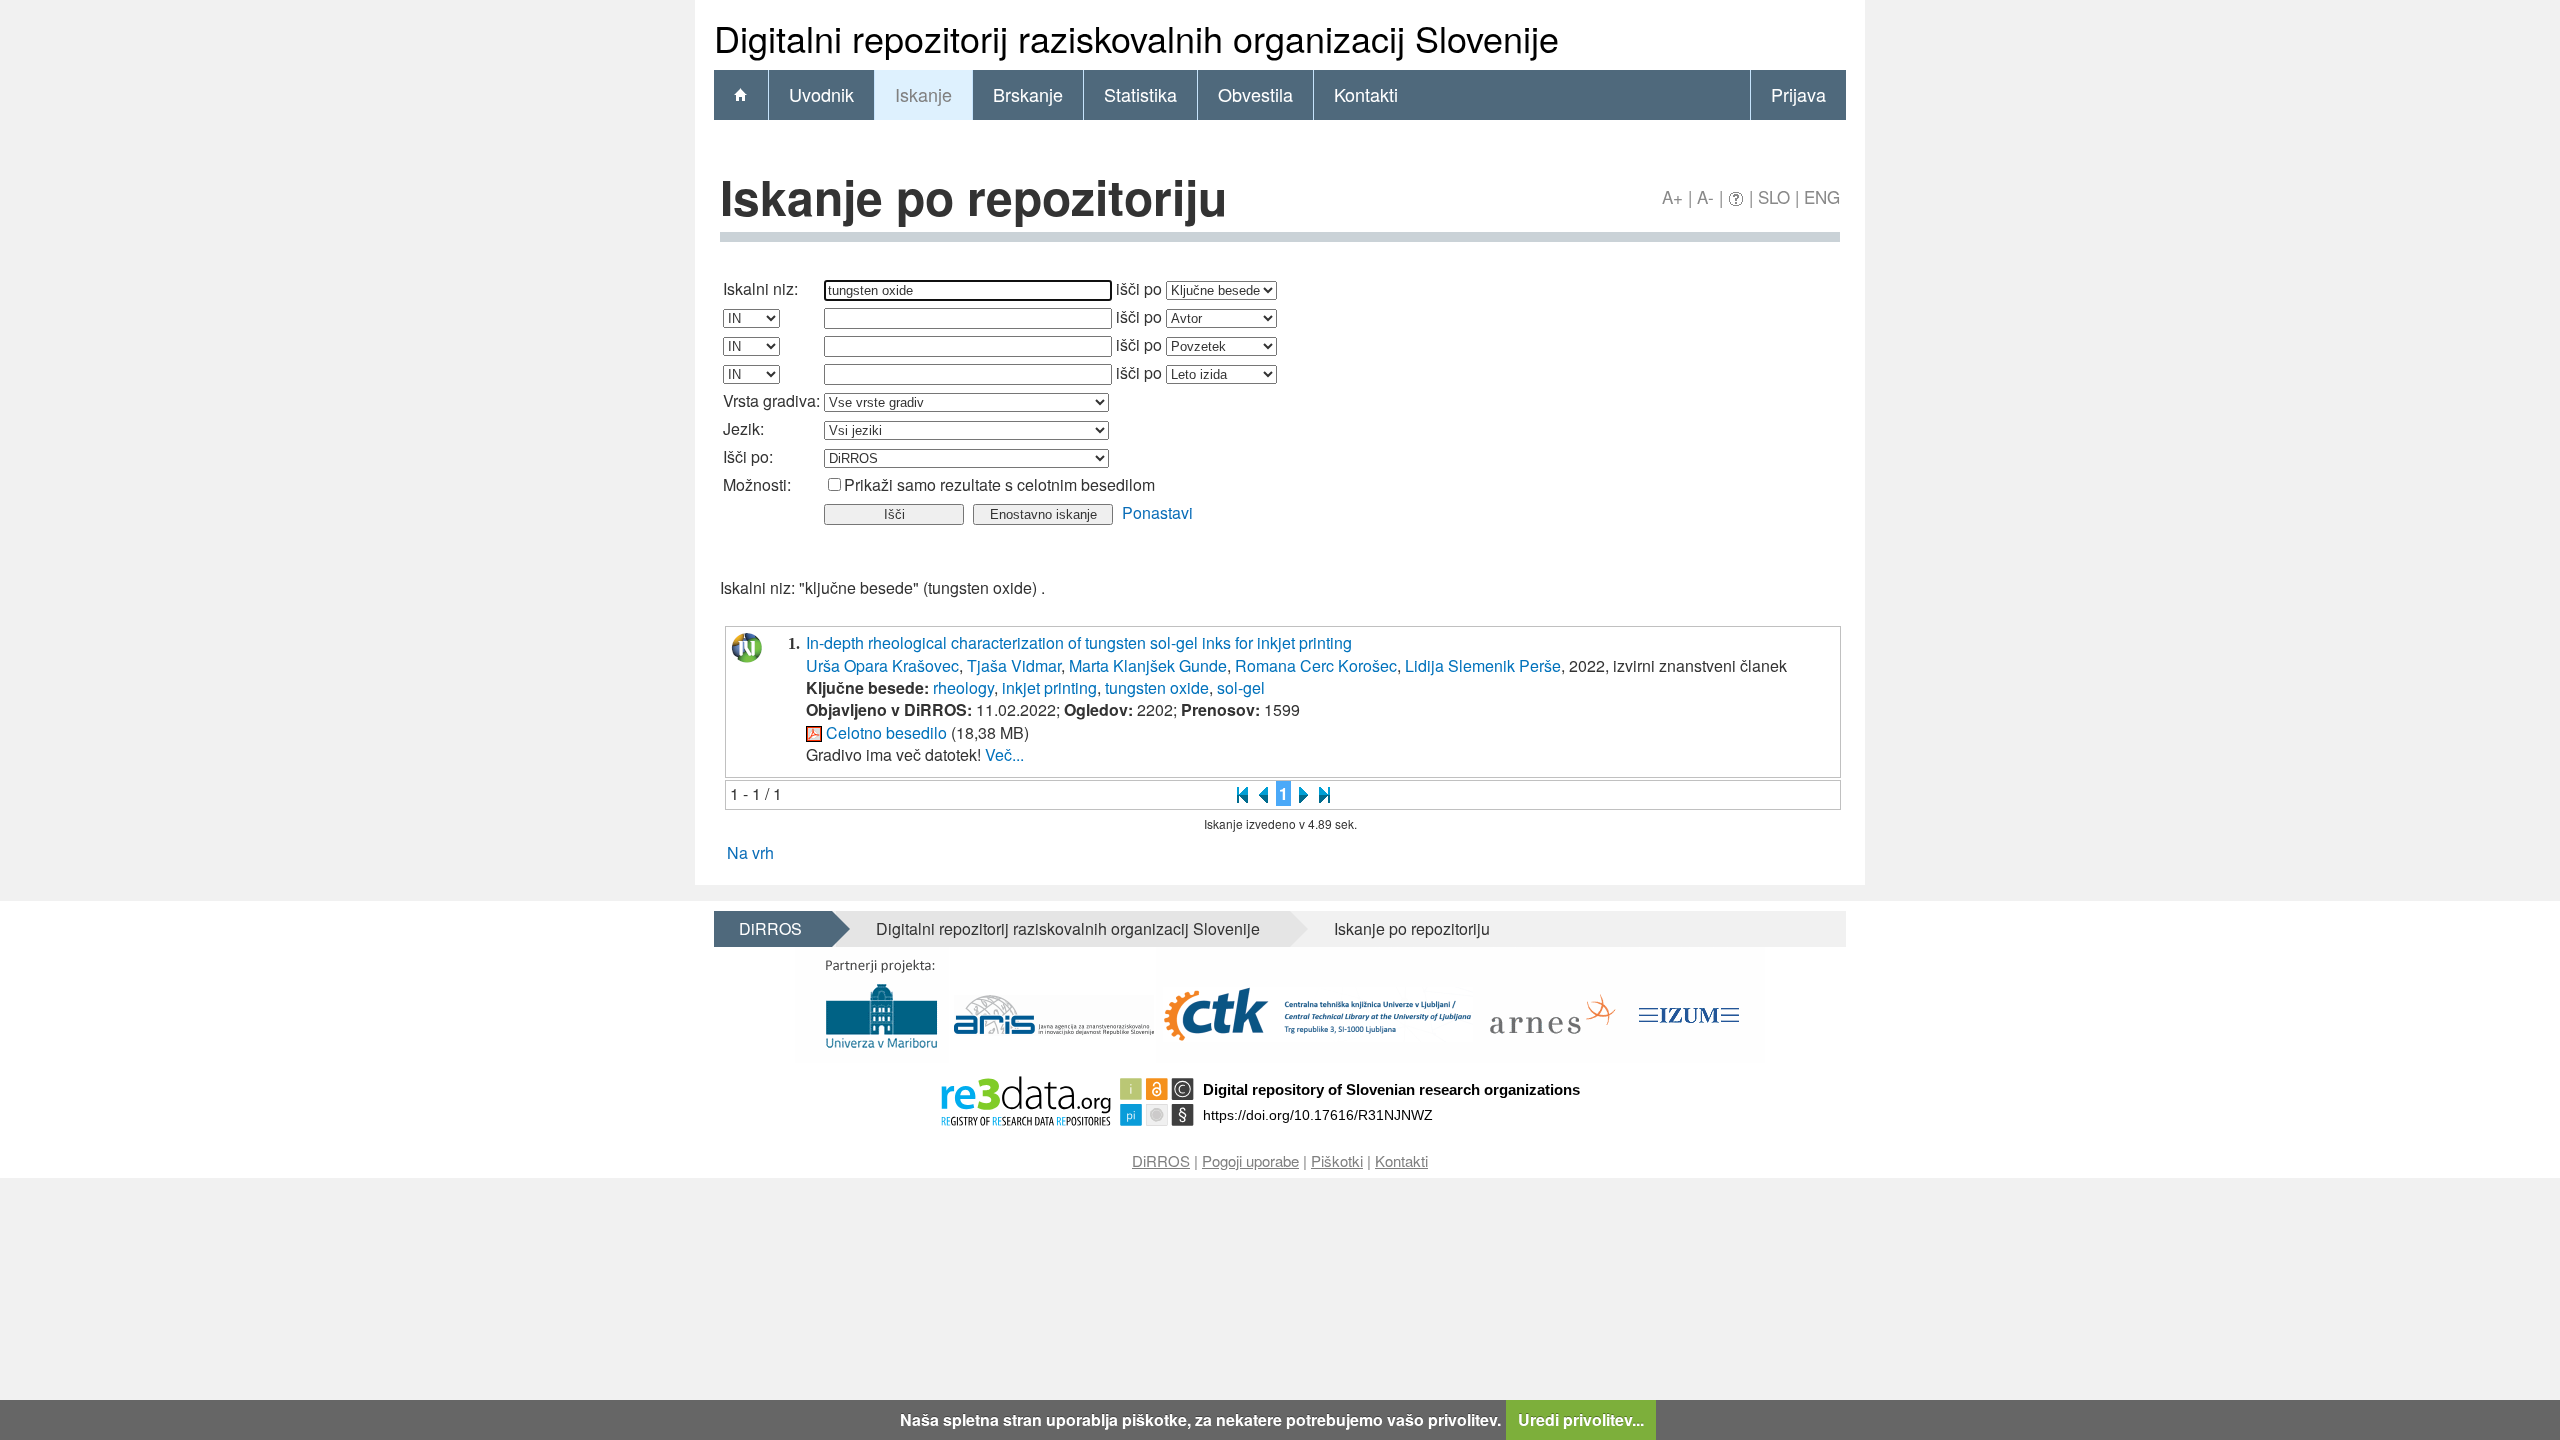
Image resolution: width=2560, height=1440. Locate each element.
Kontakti (1366, 94)
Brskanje (1028, 94)
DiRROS (770, 928)
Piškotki (1337, 1160)
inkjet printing (1049, 687)
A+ (1672, 196)
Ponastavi (1157, 512)
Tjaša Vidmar (1014, 665)
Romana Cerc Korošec (1316, 665)
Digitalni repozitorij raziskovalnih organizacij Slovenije (1068, 928)
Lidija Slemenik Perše (1483, 665)
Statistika (1140, 94)
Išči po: (748, 456)
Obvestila (1255, 94)
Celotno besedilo (886, 732)
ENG (1822, 196)
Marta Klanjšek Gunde (1148, 665)
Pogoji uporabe (1250, 1160)
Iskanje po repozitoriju (1412, 928)
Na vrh (750, 852)
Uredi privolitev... (1581, 1419)
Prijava (1798, 94)
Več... (1004, 754)
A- (1705, 196)
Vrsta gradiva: (771, 400)
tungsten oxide (1157, 687)
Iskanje (923, 94)
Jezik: (743, 428)
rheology (963, 687)
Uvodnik (821, 94)
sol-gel (1241, 687)
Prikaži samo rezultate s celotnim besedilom (999, 484)
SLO (1774, 196)
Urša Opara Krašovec (882, 665)
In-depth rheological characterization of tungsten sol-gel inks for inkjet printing (1079, 642)
